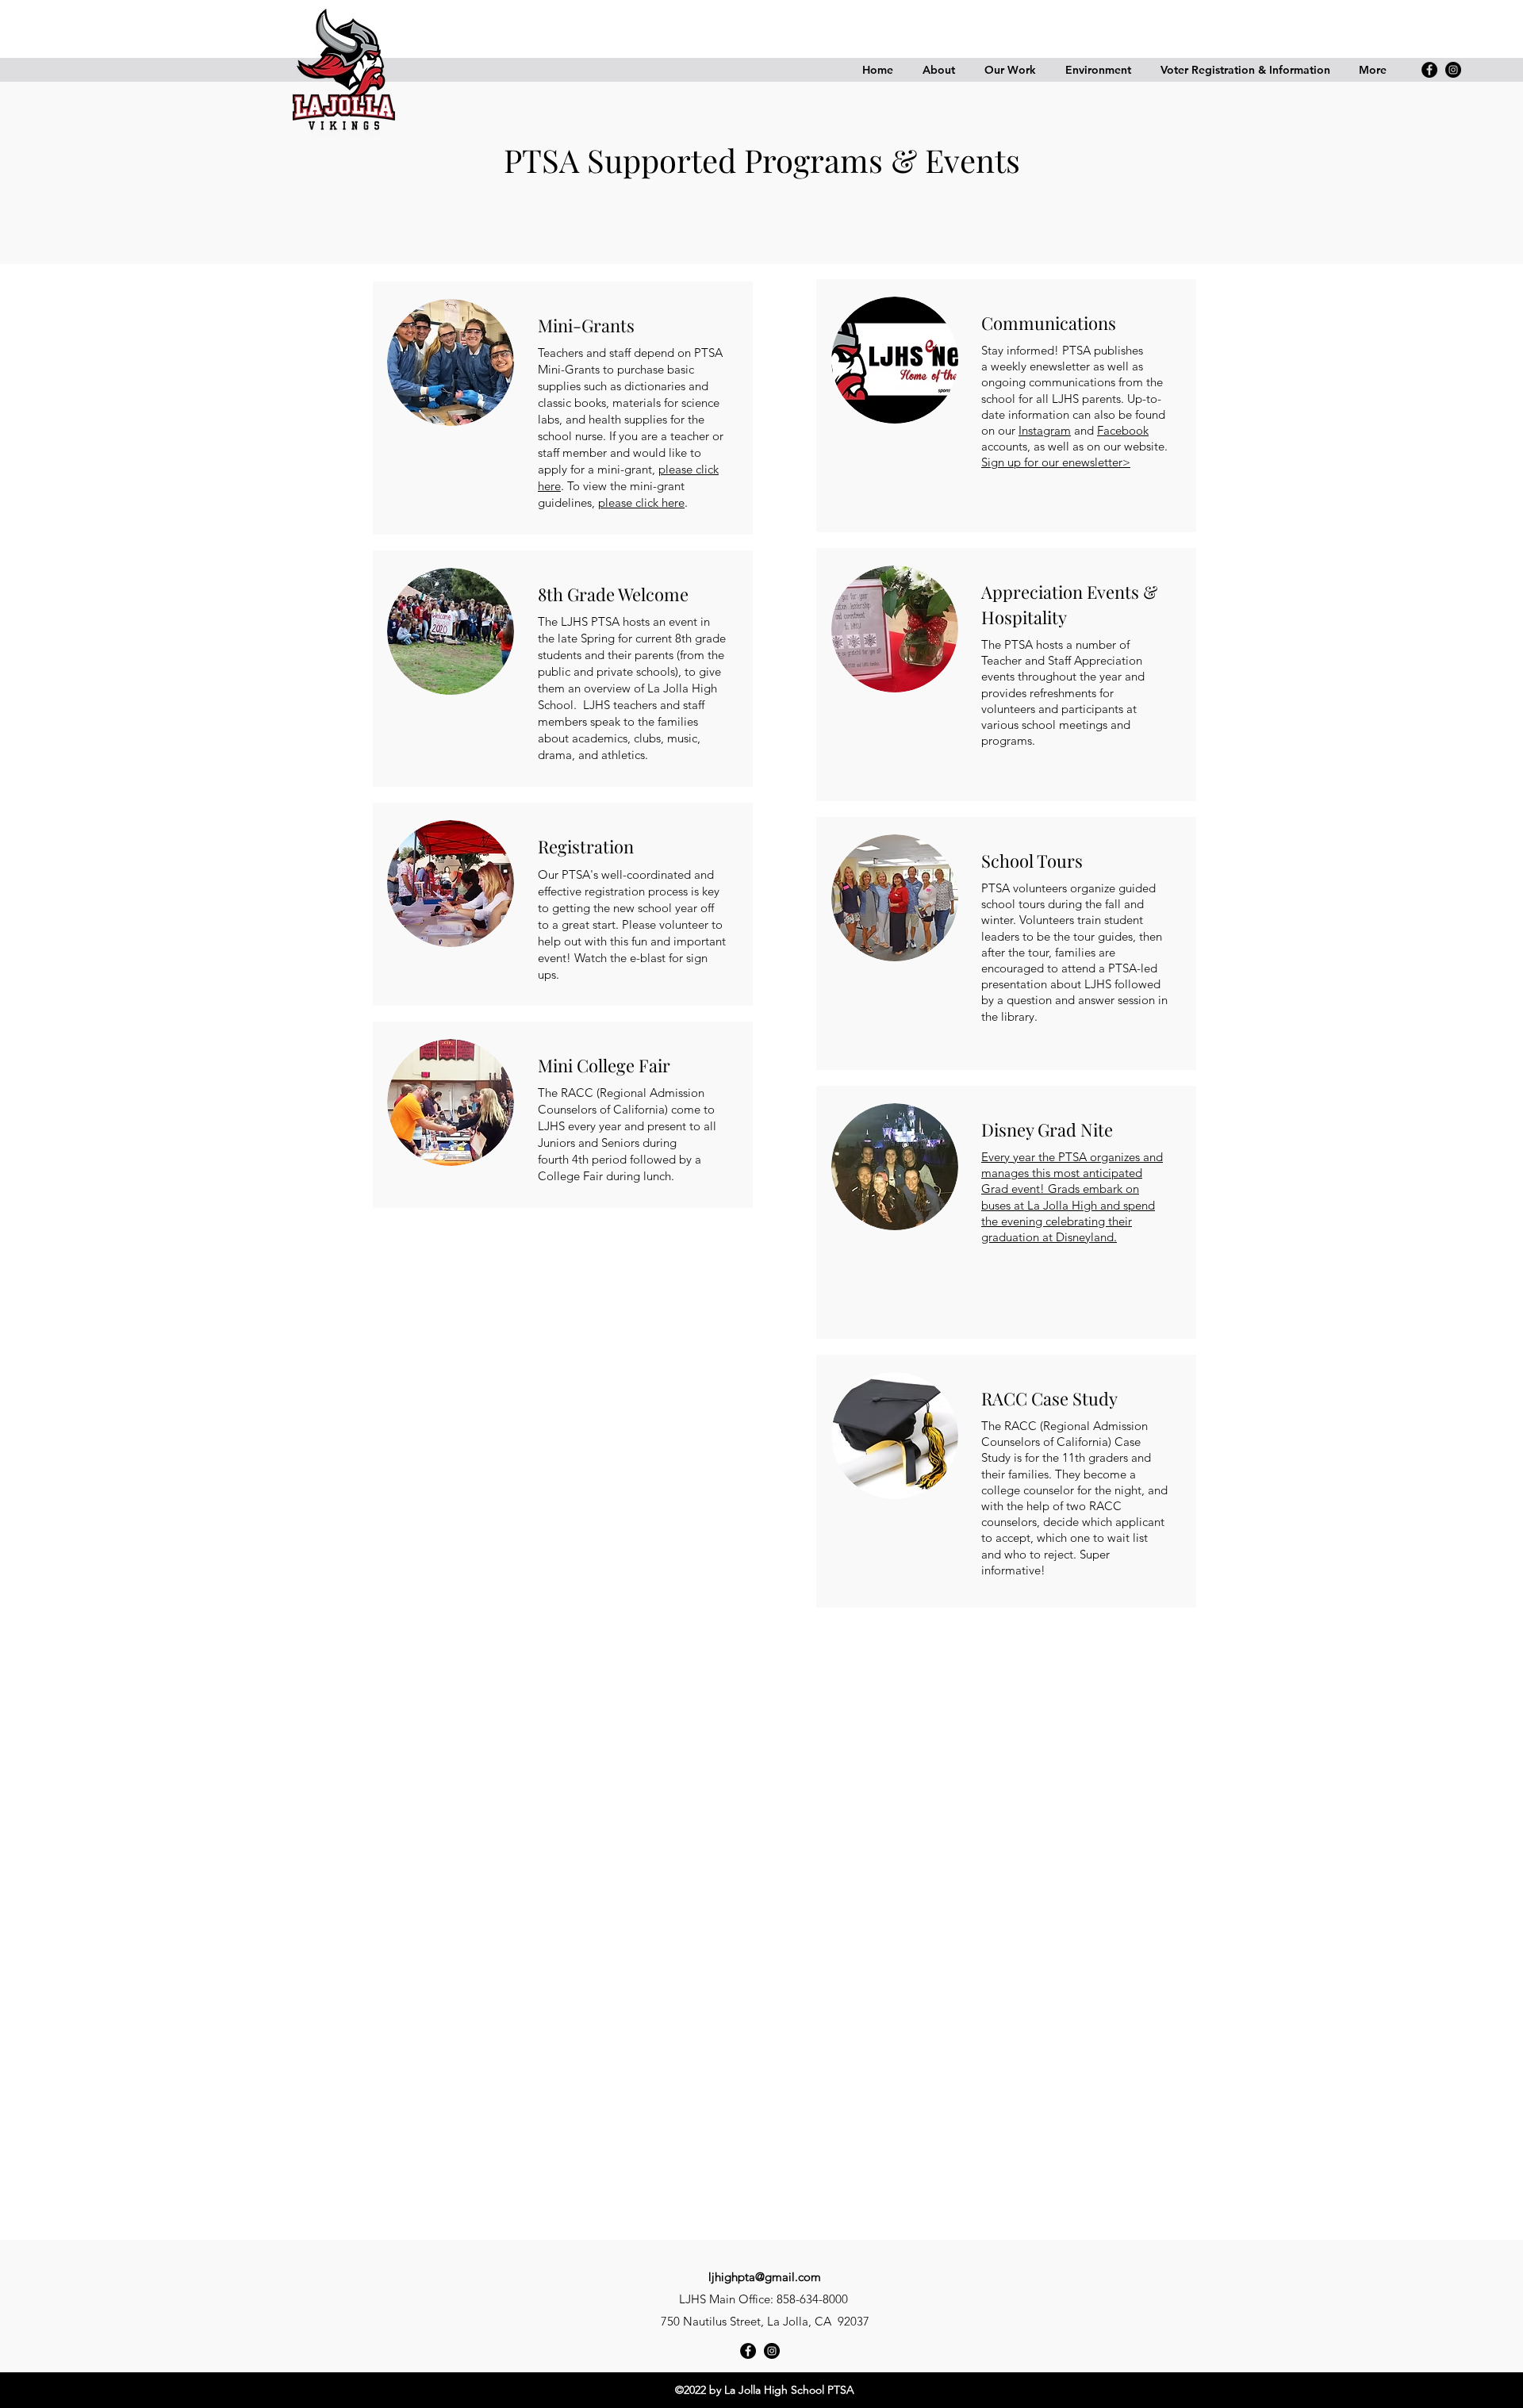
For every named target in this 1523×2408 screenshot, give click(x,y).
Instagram (1045, 430)
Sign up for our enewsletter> (1056, 462)
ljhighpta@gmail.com (765, 2277)
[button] (938, 70)
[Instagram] (1453, 70)
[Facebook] (1429, 70)
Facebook (1123, 430)
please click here (641, 502)
